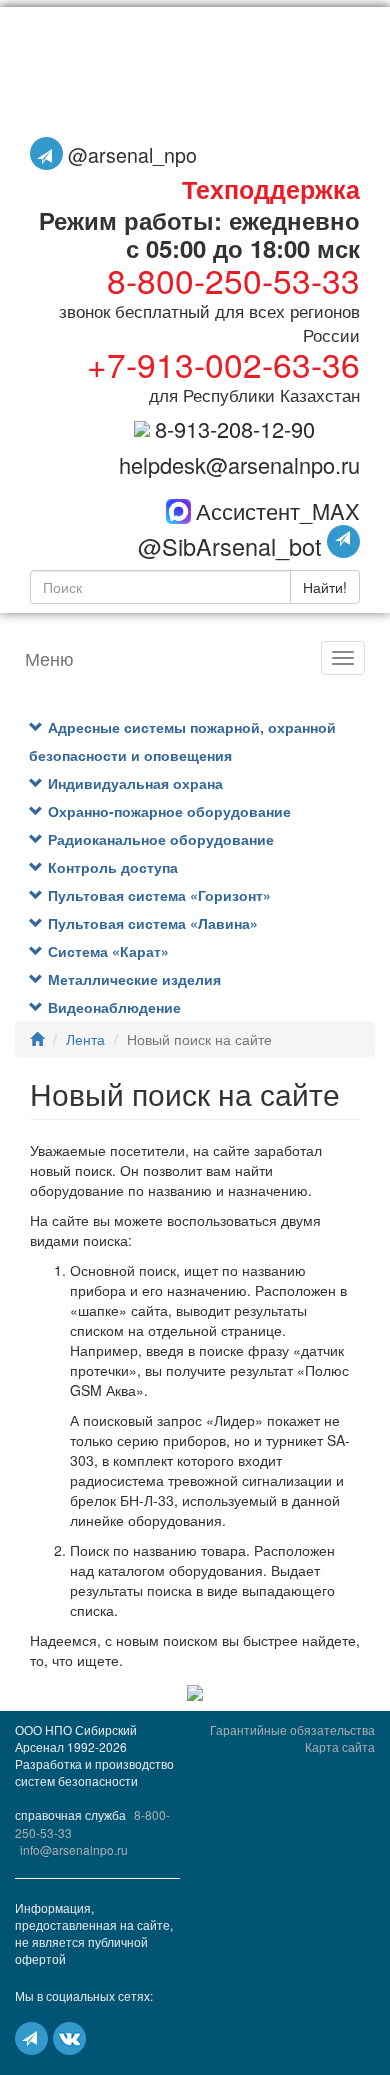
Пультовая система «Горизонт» (159, 895)
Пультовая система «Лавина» (153, 923)
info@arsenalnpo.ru (74, 1849)
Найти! (325, 587)
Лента (85, 1039)
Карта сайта (340, 1746)
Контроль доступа (113, 867)
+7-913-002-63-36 (223, 363)
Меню (49, 658)
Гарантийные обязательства (292, 1729)
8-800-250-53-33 (233, 279)
